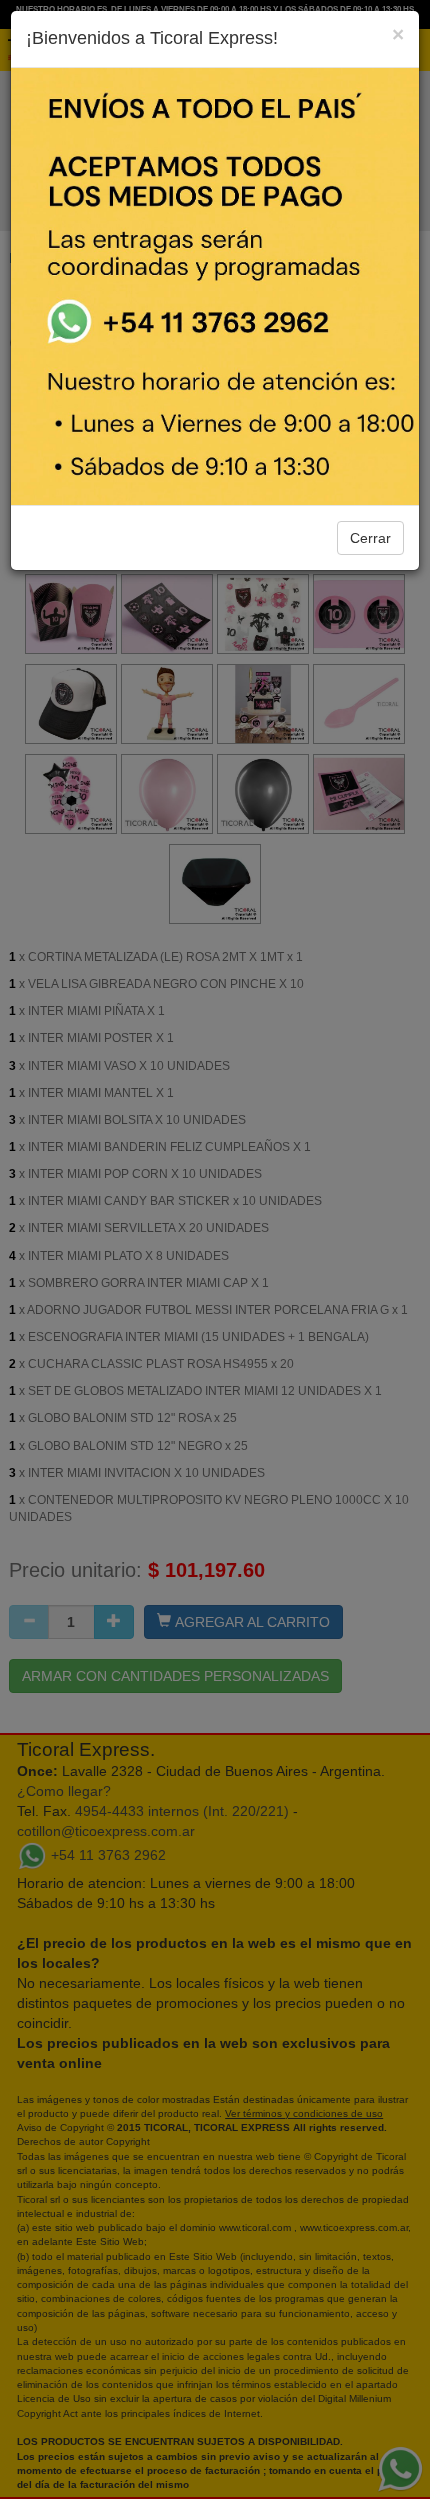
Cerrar (370, 538)
